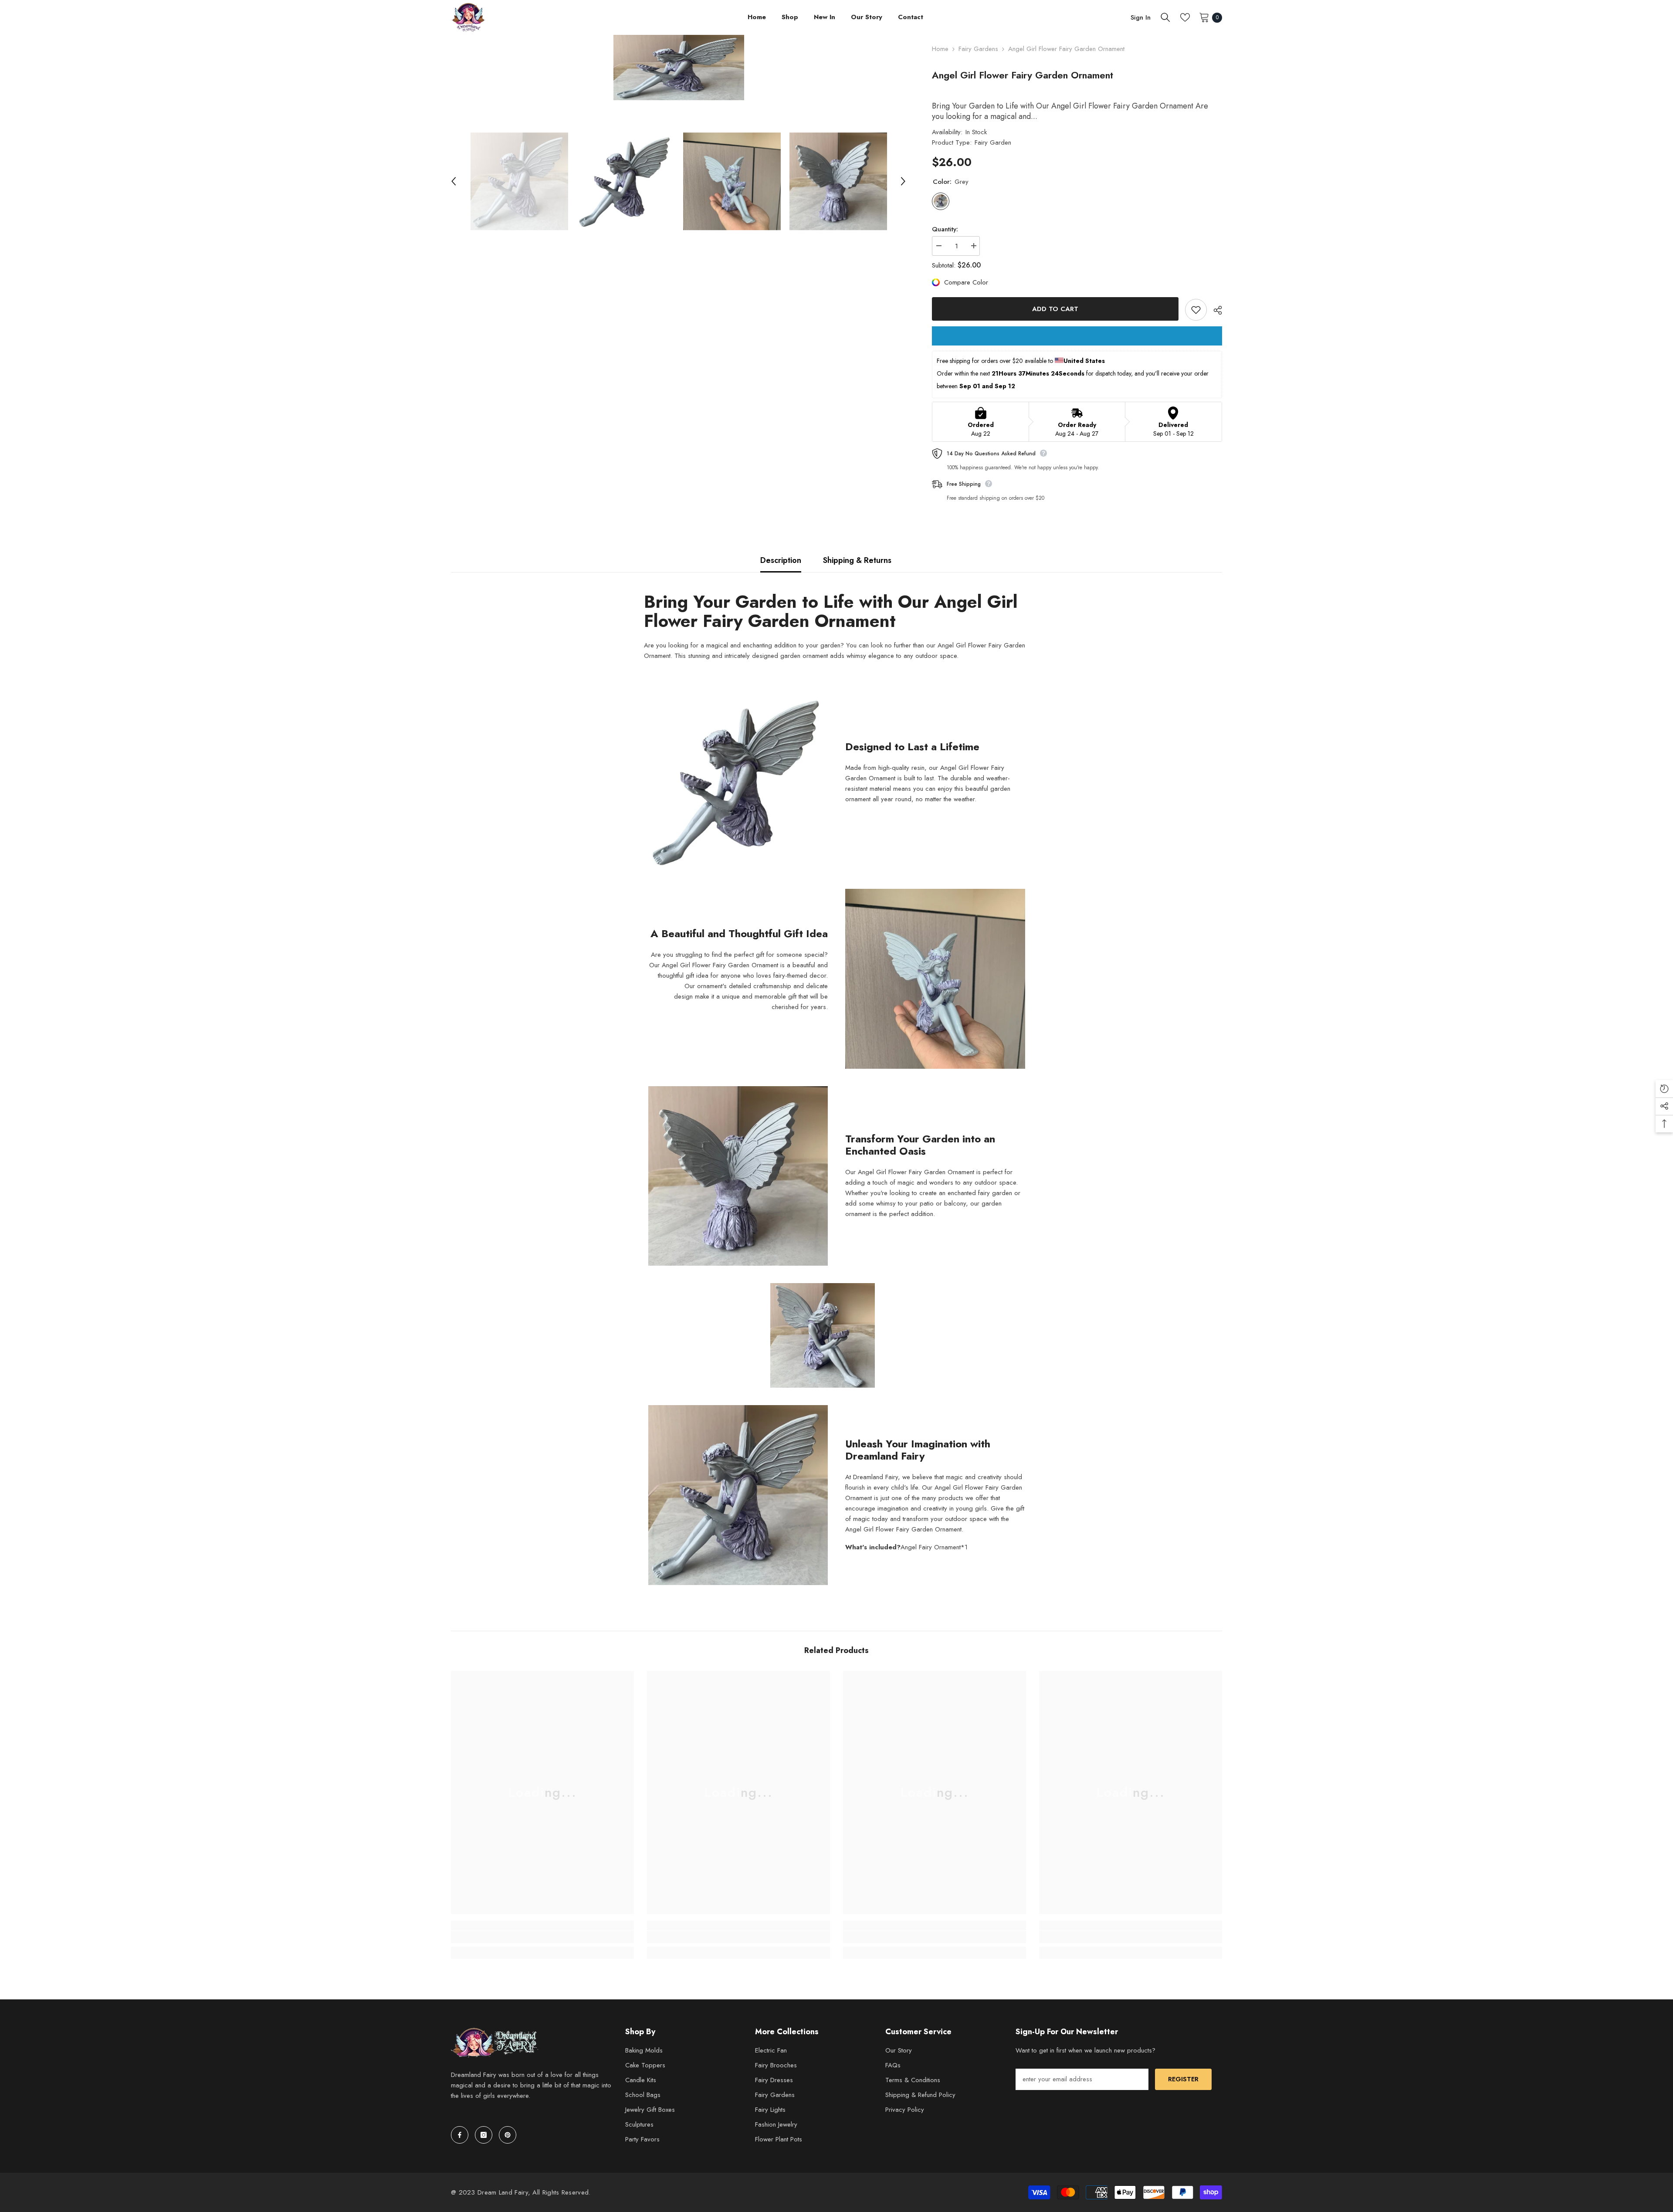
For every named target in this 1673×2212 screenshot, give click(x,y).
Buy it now (1077, 336)
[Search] (1165, 17)
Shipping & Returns (857, 560)
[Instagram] (484, 2135)
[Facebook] (460, 2135)
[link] (542, 1937)
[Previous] (454, 181)
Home (940, 49)
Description (781, 560)
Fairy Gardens (978, 49)
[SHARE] (1214, 310)
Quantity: (945, 229)
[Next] (903, 181)
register (1183, 2079)
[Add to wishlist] (1196, 310)
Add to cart (1054, 309)
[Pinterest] (508, 2135)
